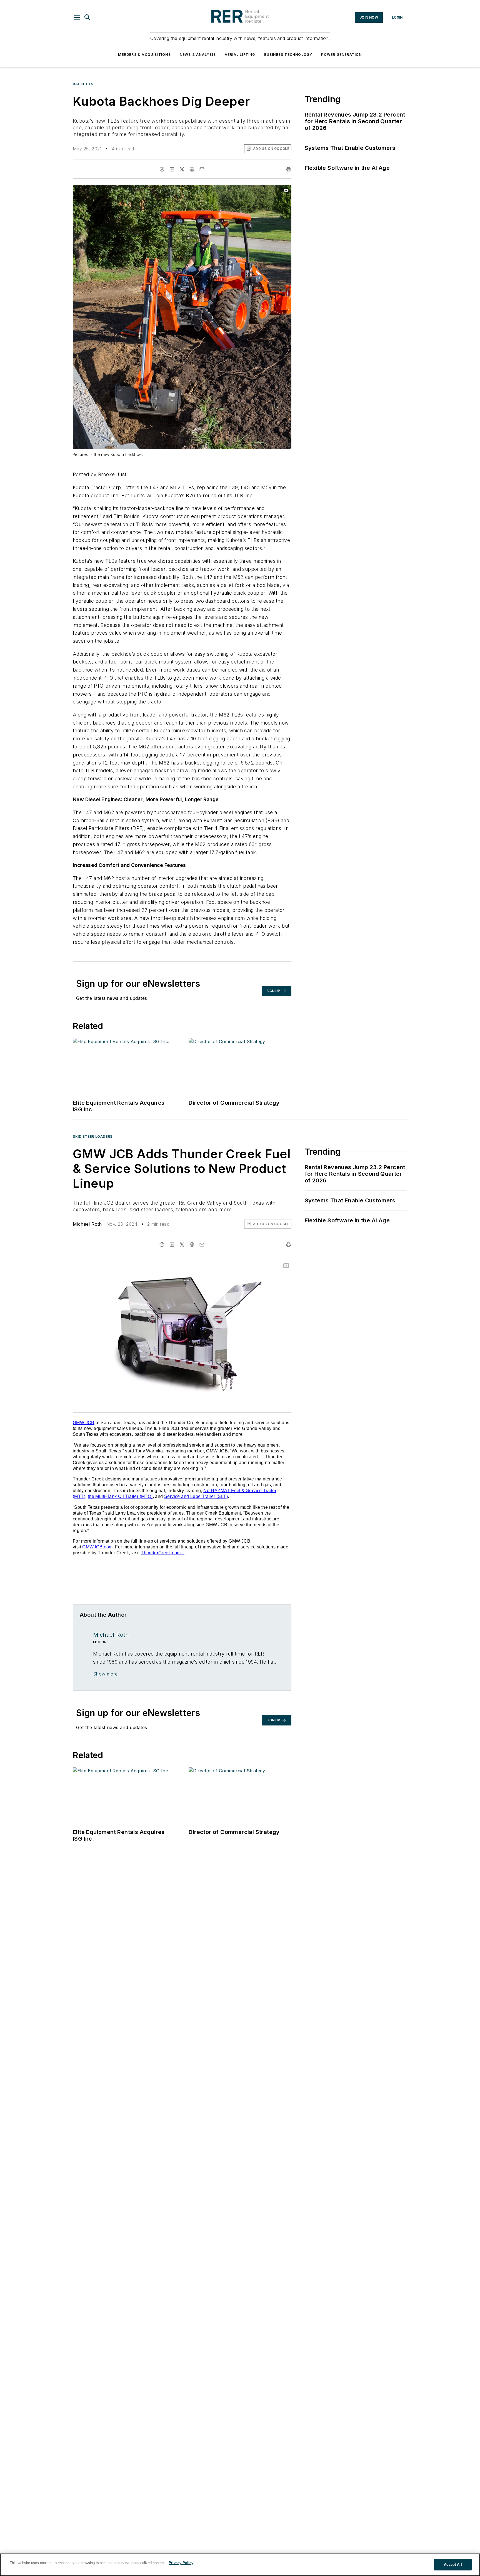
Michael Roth (87, 1224)
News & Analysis (198, 55)
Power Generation (341, 55)
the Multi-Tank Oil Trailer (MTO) (120, 1496)
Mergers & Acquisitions (144, 55)
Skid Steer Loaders (93, 1136)
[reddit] (192, 169)
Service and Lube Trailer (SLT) (196, 1496)
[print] (289, 169)
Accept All (453, 2564)
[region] (240, 2565)
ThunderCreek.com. (161, 1553)
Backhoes (83, 84)
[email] (202, 169)
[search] (87, 17)
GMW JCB (84, 1423)
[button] (77, 17)
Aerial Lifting (240, 55)
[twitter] (182, 169)
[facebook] (162, 169)
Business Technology (288, 55)
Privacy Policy (181, 2563)
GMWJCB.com (97, 1547)
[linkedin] (172, 169)
